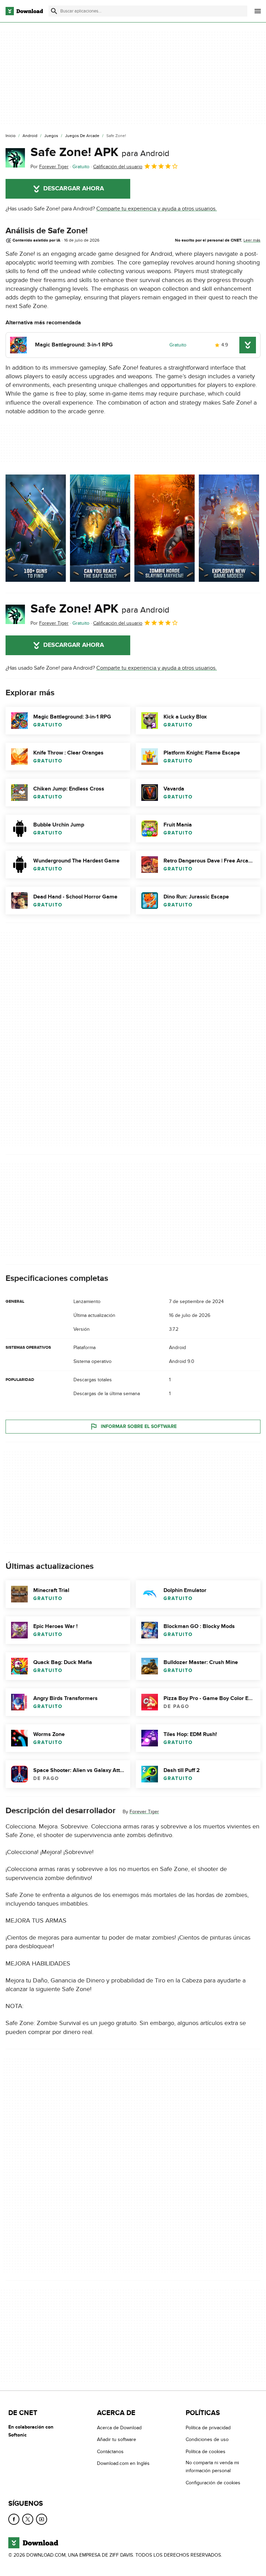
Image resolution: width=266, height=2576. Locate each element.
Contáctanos (110, 2452)
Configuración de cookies (213, 2483)
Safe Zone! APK (100, 152)
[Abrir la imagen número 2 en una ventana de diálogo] (165, 528)
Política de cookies (206, 2452)
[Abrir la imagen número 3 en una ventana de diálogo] (229, 528)
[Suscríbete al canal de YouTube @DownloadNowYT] (42, 2519)
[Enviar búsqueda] (54, 11)
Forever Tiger (144, 1812)
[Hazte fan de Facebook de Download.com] (14, 2519)
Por (50, 167)
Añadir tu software (117, 2440)
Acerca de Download (119, 2428)
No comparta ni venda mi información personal (212, 2467)
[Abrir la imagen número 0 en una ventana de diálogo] (36, 528)
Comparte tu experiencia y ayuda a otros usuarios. (157, 209)
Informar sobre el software (139, 1426)
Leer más (252, 240)
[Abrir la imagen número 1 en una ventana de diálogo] (100, 528)
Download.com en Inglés (123, 2463)
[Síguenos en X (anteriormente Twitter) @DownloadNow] (28, 2519)
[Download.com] (24, 11)
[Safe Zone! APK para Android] (15, 158)
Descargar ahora (74, 189)
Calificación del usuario (118, 167)
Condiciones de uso (207, 2440)
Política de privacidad (208, 2428)
